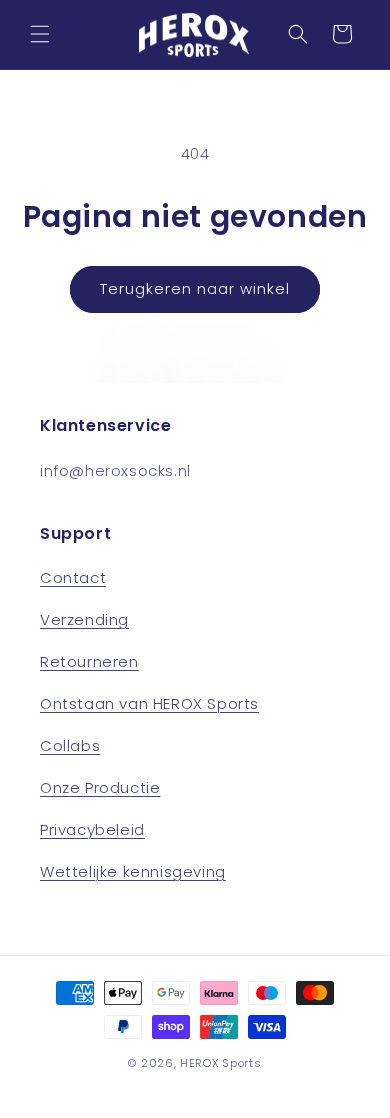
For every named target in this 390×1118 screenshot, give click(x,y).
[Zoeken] (298, 34)
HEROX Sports (220, 1063)
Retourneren (89, 661)
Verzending (84, 619)
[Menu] (40, 34)
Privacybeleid (92, 829)
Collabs (70, 745)
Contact (73, 577)
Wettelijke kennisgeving (133, 871)
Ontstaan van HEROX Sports (149, 703)
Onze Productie (100, 787)
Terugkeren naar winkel (195, 288)
